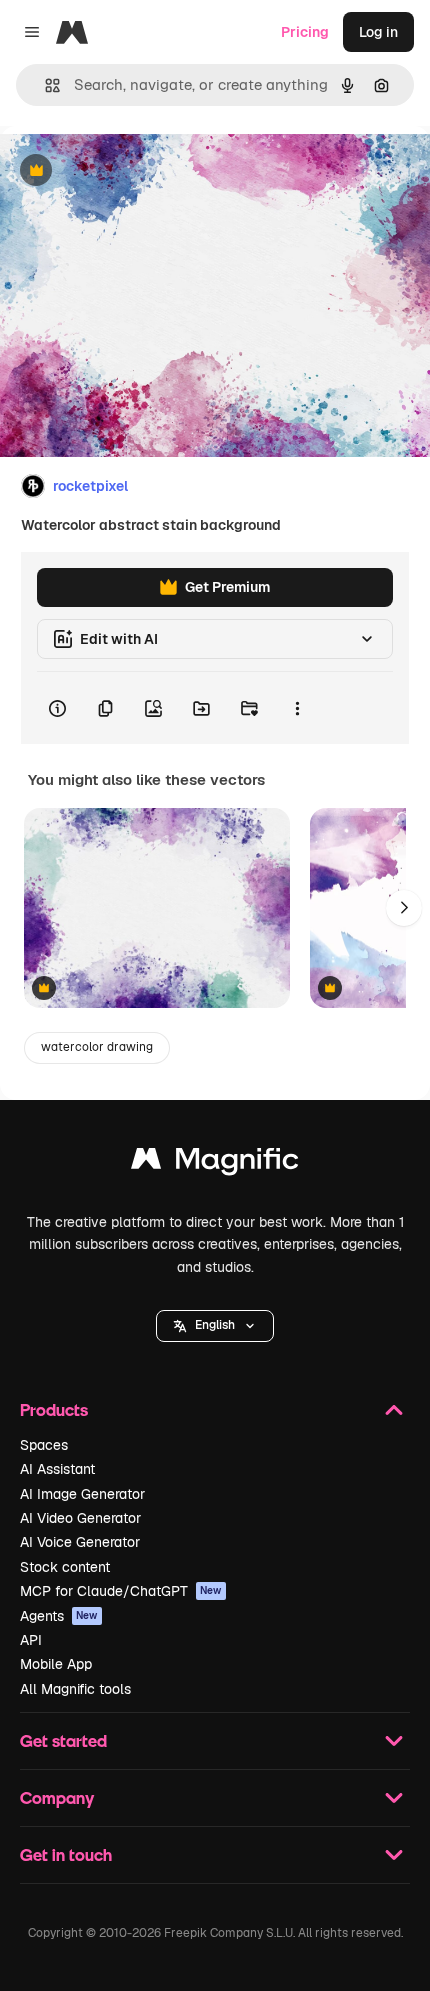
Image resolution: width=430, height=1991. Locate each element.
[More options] (297, 708)
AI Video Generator (80, 1518)
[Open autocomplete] (44, 85)
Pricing (305, 32)
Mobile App (56, 1664)
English (215, 1325)
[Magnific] (215, 1163)
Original (128, 171)
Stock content (65, 1567)
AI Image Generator (82, 1494)
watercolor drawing (97, 1047)
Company (57, 1797)
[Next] (404, 908)
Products (54, 1409)
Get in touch (66, 1854)
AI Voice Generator (80, 1542)
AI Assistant (57, 1469)
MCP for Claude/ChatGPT (121, 1591)
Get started (63, 1740)
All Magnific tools (75, 1689)
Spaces (44, 1445)
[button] (215, 1326)
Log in (378, 32)
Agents (59, 1616)
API (31, 1640)
